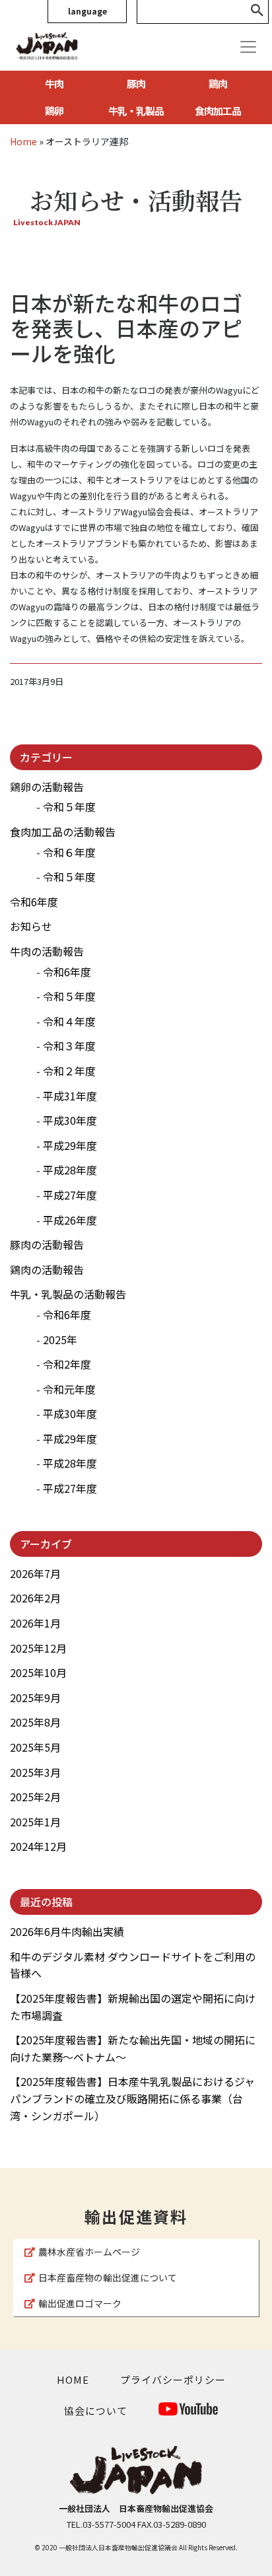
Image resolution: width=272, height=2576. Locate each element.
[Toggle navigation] (248, 47)
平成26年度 (70, 1220)
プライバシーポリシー (173, 2379)
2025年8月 (35, 1722)
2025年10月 (38, 1672)
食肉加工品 (218, 111)
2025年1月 (35, 1822)
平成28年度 (70, 1170)
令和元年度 (69, 1389)
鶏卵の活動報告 (47, 787)
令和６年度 (69, 852)
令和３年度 (69, 1046)
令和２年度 (69, 1071)
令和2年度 (67, 1364)
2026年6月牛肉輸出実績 (67, 1931)
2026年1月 (35, 1623)
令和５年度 (69, 806)
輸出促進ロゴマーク (80, 2303)
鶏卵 (54, 111)
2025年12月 (38, 1648)
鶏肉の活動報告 (47, 1270)
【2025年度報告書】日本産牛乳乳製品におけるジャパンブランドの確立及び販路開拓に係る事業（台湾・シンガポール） (132, 2098)
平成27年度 (70, 1195)
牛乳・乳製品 (136, 111)
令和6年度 (34, 902)
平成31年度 (70, 1096)
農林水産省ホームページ (89, 2252)
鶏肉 (218, 84)
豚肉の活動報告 (47, 1244)
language (87, 11)
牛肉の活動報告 (47, 951)
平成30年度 (70, 1120)
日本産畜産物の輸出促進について (108, 2277)
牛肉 (54, 84)
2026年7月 (35, 1573)
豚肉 (136, 84)
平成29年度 (70, 1145)
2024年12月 (38, 1846)
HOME (73, 2379)
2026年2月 (35, 1598)
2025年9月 (35, 1698)
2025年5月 (35, 1747)
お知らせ (31, 926)
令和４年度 (69, 1021)
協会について (96, 2411)
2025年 (60, 1340)
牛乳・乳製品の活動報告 (68, 1294)
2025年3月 (35, 1772)
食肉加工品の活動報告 (63, 832)
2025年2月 (35, 1797)
